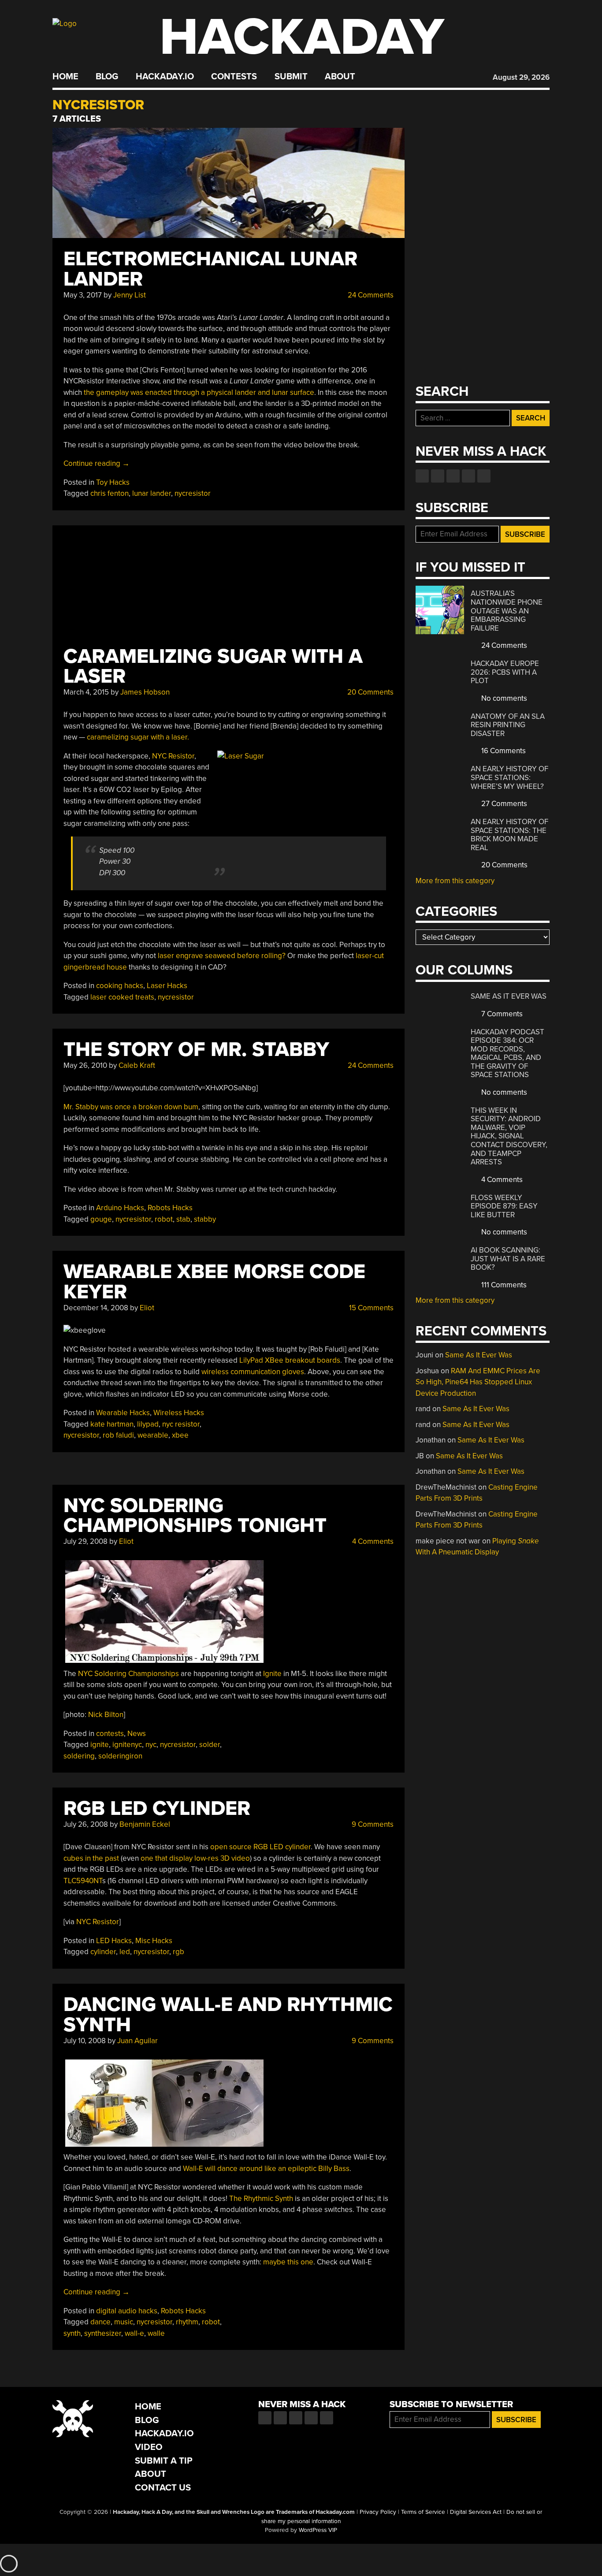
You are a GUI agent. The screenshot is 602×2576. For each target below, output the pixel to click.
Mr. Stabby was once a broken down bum (131, 1107)
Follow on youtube (453, 476)
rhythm (187, 2322)
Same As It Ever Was (509, 996)
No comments (503, 698)
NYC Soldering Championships (128, 1674)
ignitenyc (127, 1745)
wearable (153, 1435)
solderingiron (120, 1756)
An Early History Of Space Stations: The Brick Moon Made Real (509, 835)
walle (156, 2333)
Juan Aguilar (137, 2041)
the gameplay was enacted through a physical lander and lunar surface (199, 392)
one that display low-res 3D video (195, 1858)
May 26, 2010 (85, 1065)
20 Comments (370, 692)
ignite (100, 1745)
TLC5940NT (83, 1881)
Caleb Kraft (137, 1065)
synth (72, 2333)
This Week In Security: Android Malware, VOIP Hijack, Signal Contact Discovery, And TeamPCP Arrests (509, 1136)
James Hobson (145, 692)
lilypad (148, 1424)
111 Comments (503, 1285)
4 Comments (372, 1541)
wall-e (134, 2333)
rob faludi (118, 1435)
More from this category (455, 881)
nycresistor (193, 493)
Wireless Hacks (179, 1413)
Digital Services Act (476, 2512)
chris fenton (110, 493)
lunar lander (152, 493)
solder (210, 1745)
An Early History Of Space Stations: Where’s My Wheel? (509, 777)
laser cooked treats (122, 997)
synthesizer (103, 2333)
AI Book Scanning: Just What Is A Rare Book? (508, 1259)
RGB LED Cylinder (157, 1808)
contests (110, 1734)
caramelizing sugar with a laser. (138, 737)
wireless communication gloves (253, 1372)
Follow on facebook (422, 476)
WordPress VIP (318, 2530)
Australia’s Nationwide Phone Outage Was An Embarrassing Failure (507, 611)
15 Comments (370, 1308)
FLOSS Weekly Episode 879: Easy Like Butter (504, 1206)
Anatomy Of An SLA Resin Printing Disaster (508, 725)
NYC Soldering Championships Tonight (195, 1516)
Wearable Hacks (123, 1413)
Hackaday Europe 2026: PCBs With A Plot (505, 672)
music (124, 2322)
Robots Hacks (170, 1208)
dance (100, 2322)
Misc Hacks (154, 1941)
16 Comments (503, 751)
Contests (234, 77)
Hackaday (302, 37)
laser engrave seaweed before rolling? (222, 956)
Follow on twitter (438, 476)
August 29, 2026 (521, 77)
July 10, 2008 (85, 2041)
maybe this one (288, 2262)
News (137, 1734)
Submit (291, 77)
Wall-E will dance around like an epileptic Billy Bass (266, 2169)
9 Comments (372, 1824)
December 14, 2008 (96, 1308)
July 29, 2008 (85, 1541)
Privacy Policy (378, 2512)
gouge (101, 1219)
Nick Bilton (106, 1715)
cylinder (103, 1952)
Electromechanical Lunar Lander (210, 269)
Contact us (484, 476)
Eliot (147, 1308)
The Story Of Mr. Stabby (196, 1050)
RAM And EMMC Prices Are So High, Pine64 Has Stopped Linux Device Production (478, 1382)
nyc (151, 1745)
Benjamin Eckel (145, 1824)
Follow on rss (468, 476)
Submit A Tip (164, 2461)
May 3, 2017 (83, 295)
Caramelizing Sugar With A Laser (213, 667)
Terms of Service (423, 2512)
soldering (79, 1756)
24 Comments (370, 295)
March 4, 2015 (86, 692)
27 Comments (503, 804)
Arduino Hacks (120, 1208)
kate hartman (112, 1424)
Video (149, 2447)
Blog (107, 77)
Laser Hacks (167, 986)
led (125, 1952)
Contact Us (163, 2488)
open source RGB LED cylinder (260, 1847)
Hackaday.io (165, 77)
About (340, 77)
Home (65, 77)
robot (164, 1219)
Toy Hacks (113, 482)
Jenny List (130, 295)
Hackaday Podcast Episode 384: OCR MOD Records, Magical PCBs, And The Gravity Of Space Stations (507, 1054)
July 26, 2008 (86, 1824)
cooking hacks (120, 986)
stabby (205, 1219)
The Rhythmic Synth (261, 2199)
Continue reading (97, 463)
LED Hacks (114, 1941)
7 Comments (501, 1014)
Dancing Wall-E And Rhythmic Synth (228, 2015)
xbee (180, 1435)
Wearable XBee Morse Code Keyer (214, 1282)
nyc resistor (181, 1424)
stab (183, 1219)
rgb (178, 1952)
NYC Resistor (173, 756)
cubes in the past (92, 1858)
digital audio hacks (127, 2311)
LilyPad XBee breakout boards (290, 1360)
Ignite (272, 1674)
